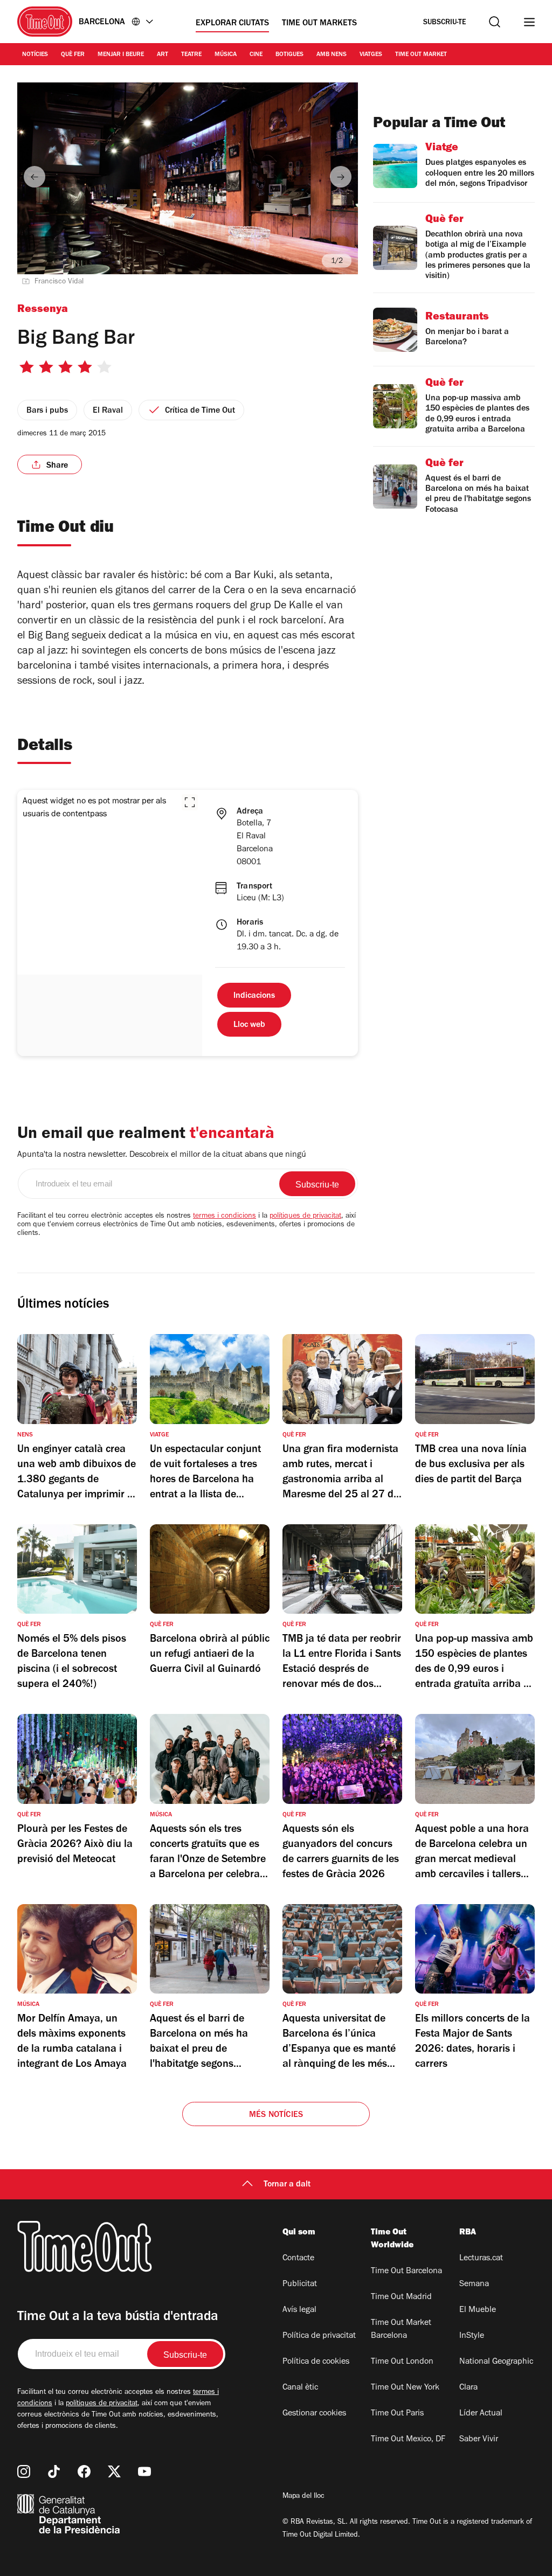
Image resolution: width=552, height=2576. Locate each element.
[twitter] (114, 2471)
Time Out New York (405, 2388)
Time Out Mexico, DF (408, 2440)
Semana (474, 2285)
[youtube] (144, 2471)
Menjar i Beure (121, 55)
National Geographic (496, 2362)
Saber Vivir (479, 2440)
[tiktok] (54, 2471)
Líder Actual (481, 2414)
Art (163, 55)
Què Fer (73, 55)
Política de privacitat (319, 2336)
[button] (190, 802)
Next (341, 177)
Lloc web (249, 1025)
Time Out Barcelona (406, 2272)
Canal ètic (300, 2388)
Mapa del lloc (303, 2497)
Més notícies (276, 2115)
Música (226, 55)
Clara (468, 2388)
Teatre (191, 55)
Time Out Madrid (401, 2297)
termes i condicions (225, 1217)
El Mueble (478, 2310)
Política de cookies (316, 2362)
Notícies (35, 55)
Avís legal (299, 2310)
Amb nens (332, 55)
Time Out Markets (319, 24)
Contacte (298, 2259)
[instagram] (24, 2471)
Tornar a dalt (287, 2185)
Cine (256, 55)
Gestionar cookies (314, 2414)
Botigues (289, 55)
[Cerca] (495, 22)
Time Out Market (421, 55)
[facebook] (84, 2471)
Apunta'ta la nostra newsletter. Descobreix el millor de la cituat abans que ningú (162, 1155)
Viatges (371, 55)
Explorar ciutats (232, 24)
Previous (34, 177)
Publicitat (300, 2285)
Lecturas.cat (481, 2259)
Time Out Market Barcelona (401, 2330)
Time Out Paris (397, 2414)
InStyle (472, 2336)
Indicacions (254, 996)
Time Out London (402, 2362)
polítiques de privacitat (305, 1217)
